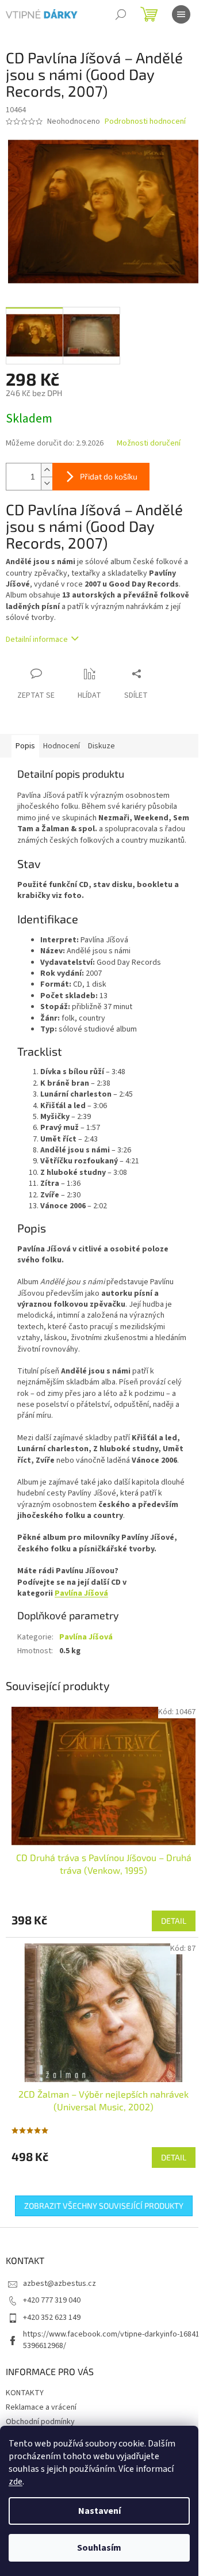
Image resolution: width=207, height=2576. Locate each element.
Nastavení (99, 2511)
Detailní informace (37, 640)
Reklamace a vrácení (41, 2407)
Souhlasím (99, 2548)
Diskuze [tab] (101, 746)
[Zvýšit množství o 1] (47, 470)
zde (16, 2482)
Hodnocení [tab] (62, 746)
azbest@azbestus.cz (60, 2284)
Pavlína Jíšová (81, 1593)
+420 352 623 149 (52, 2318)
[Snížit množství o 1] (47, 483)
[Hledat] (121, 14)
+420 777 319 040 (52, 2300)
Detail (174, 1921)
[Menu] (181, 14)
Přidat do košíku (109, 476)
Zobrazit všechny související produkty (104, 2206)
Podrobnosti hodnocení (145, 122)
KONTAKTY (25, 2393)
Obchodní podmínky (40, 2422)
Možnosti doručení (149, 444)
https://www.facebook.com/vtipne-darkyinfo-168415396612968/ (111, 2340)
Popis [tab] (25, 746)
